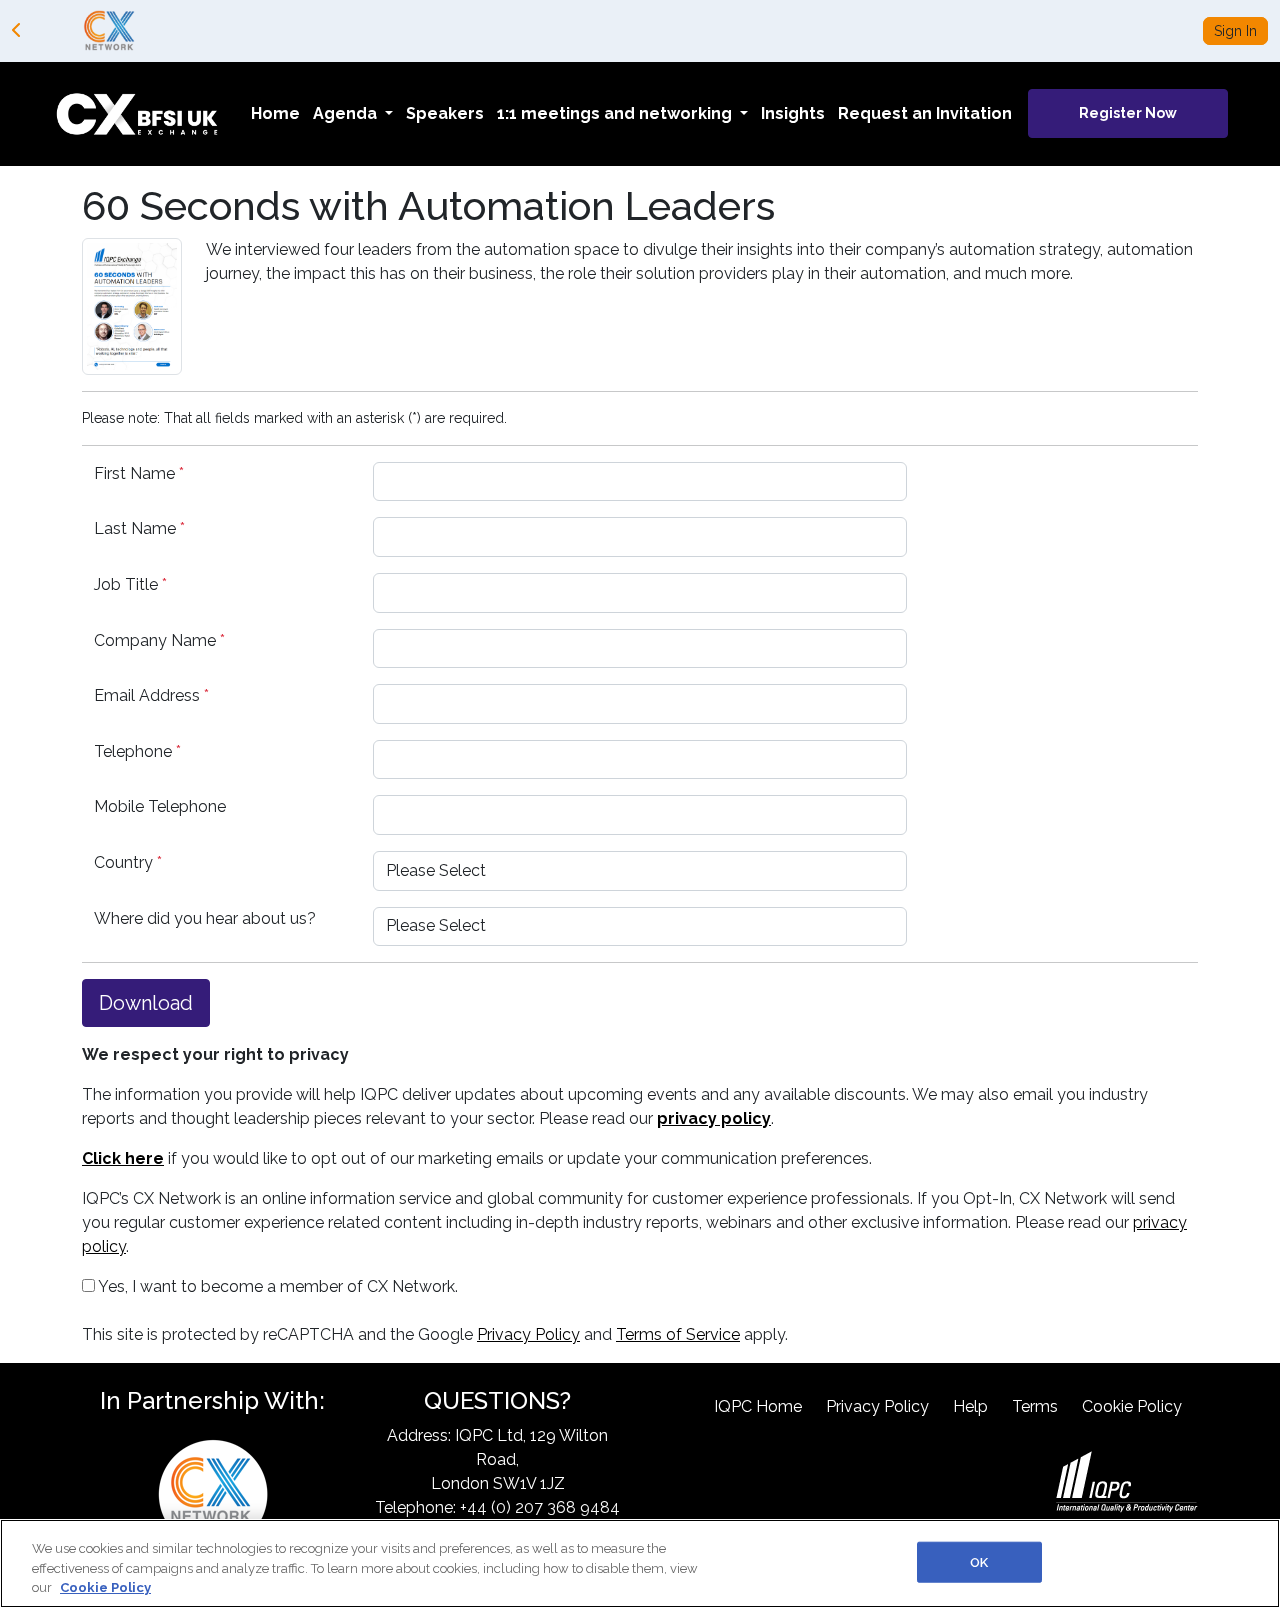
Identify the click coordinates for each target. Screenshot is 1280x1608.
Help (970, 1406)
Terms (1035, 1406)
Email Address (151, 695)
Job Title (130, 584)
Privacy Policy (528, 1334)
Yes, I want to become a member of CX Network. (276, 1286)
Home (275, 113)
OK (979, 1561)
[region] (640, 1563)
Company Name (159, 640)
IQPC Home (758, 1406)
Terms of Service (678, 1334)
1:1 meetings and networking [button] (616, 113)
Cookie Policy (1132, 1406)
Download (146, 1003)
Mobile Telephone (160, 806)
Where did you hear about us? (205, 918)
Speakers (445, 113)
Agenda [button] (347, 113)
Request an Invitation (925, 113)
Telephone (137, 751)
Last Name (139, 528)
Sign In (1235, 31)
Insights (793, 113)
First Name (139, 473)
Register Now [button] (1128, 113)
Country (128, 862)
